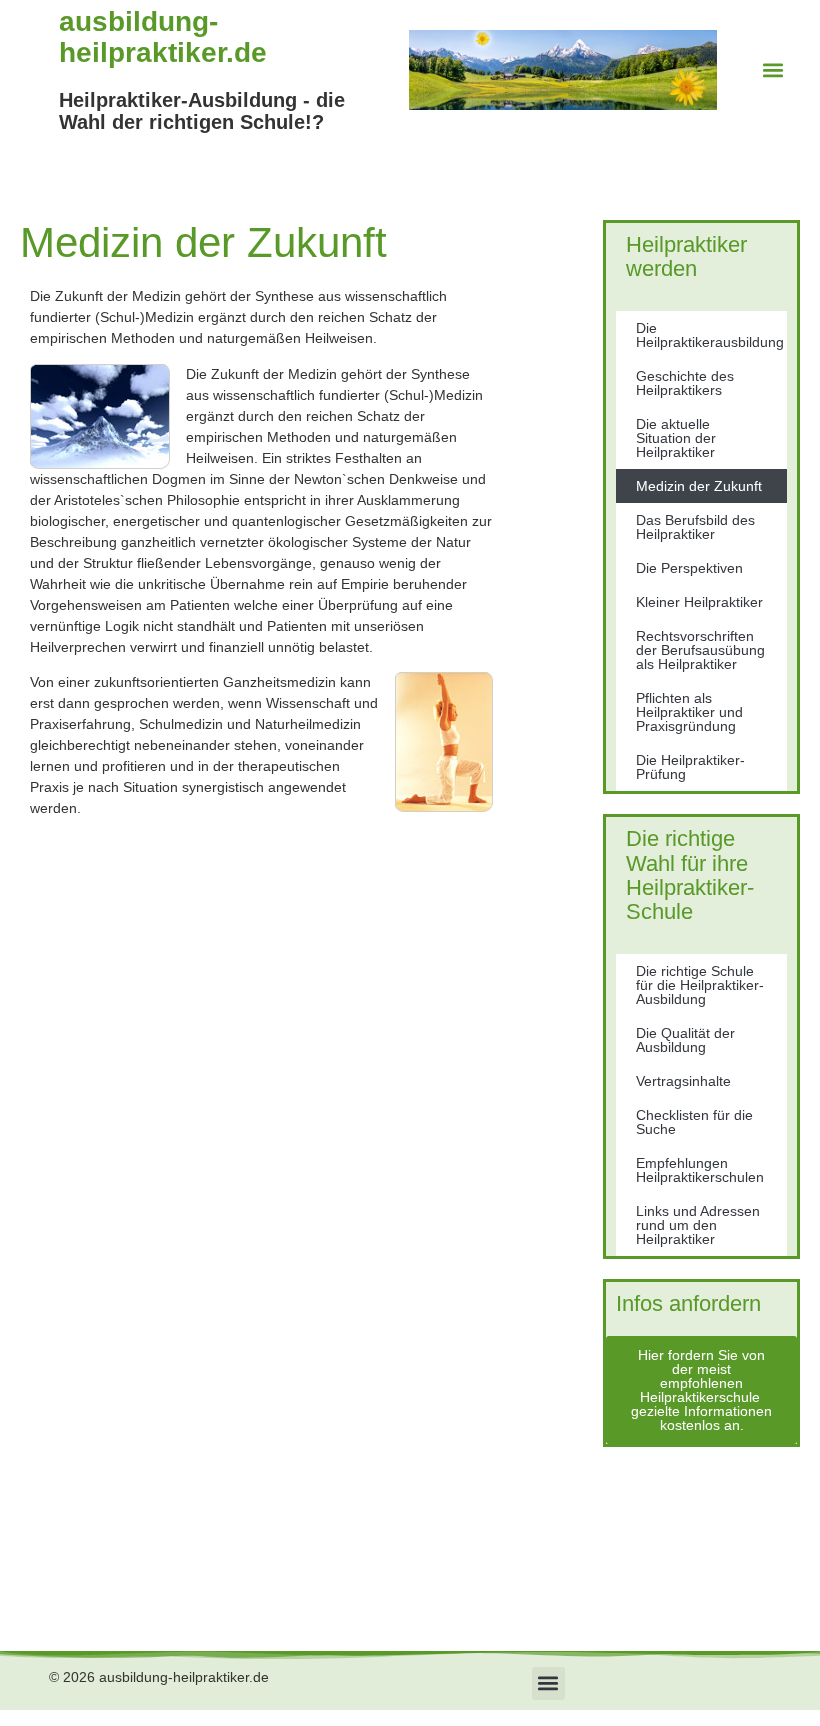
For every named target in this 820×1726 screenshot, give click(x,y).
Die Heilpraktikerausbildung (710, 335)
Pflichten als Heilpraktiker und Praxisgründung (689, 712)
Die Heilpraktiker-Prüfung (690, 767)
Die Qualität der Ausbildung (685, 1040)
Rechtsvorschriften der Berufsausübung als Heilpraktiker (700, 650)
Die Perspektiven (689, 568)
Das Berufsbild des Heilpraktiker (695, 527)
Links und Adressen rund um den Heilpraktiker (698, 1225)
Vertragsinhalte (683, 1081)
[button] (773, 70)
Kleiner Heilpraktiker (699, 602)
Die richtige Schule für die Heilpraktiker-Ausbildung (700, 985)
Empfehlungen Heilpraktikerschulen (700, 1170)
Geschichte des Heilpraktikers (685, 383)
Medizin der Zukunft (699, 486)
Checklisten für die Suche (694, 1122)
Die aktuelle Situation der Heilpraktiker (676, 438)
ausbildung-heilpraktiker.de (163, 37)
